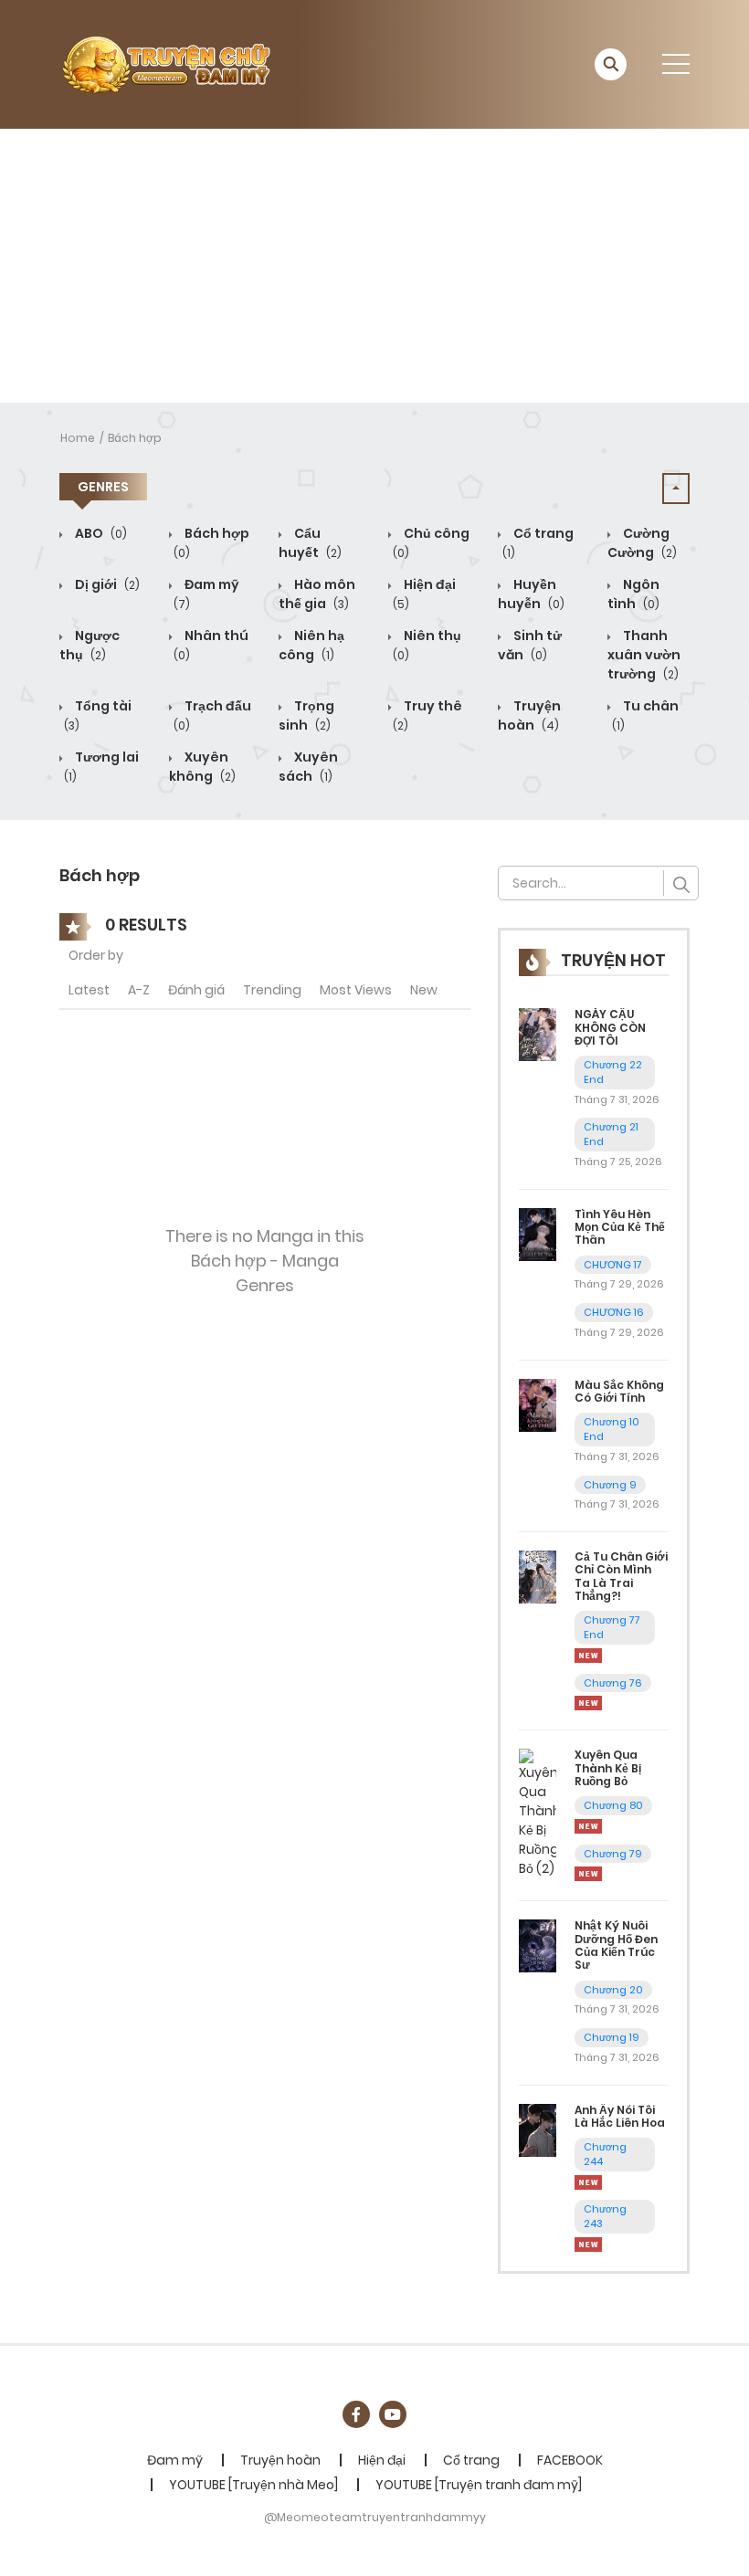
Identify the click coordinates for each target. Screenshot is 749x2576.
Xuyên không (202, 767)
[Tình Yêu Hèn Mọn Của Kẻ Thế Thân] (538, 1233)
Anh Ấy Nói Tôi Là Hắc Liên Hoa (620, 2116)
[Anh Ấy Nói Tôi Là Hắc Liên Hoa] (538, 2129)
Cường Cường (642, 543)
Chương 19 (612, 2037)
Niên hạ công (311, 645)
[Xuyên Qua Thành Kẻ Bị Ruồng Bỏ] (538, 1813)
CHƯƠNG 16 (614, 1312)
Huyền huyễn (531, 594)
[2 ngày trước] (588, 1825)
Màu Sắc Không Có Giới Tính (619, 1391)
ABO (100, 533)
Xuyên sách (308, 767)
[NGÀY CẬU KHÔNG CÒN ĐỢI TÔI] (538, 1034)
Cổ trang (471, 2460)
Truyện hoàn (529, 715)
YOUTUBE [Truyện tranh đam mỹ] (479, 2485)
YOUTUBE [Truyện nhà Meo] (253, 2485)
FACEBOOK (570, 2460)
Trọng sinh (306, 715)
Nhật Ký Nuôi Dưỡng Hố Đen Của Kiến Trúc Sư (616, 1945)
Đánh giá (196, 990)
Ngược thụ (90, 645)
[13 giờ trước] (588, 2182)
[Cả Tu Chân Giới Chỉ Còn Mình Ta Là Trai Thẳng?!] (538, 1576)
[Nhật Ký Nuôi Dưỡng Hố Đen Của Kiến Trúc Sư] (538, 1945)
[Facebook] (356, 2414)
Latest (89, 990)
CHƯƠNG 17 (613, 1265)
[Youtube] (393, 2414)
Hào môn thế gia (317, 594)
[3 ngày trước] (588, 1655)
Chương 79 (613, 1854)
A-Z (139, 990)
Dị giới (106, 584)
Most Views (356, 990)
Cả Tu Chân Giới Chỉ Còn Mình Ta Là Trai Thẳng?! (621, 1576)
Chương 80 (613, 1805)
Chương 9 (610, 1485)
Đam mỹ (175, 2460)
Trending (272, 990)
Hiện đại (382, 2460)
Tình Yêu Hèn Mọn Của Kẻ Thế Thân (620, 1227)
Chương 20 (613, 1990)
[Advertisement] (374, 266)
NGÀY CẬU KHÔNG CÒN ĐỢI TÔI (610, 1027)
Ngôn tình (633, 594)
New (424, 990)
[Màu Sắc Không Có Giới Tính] (538, 1404)
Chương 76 (613, 1683)
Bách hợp (135, 438)
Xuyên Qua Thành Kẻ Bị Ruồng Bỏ (608, 1768)
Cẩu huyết (310, 543)
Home (78, 438)
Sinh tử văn (530, 645)
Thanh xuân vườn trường (644, 655)
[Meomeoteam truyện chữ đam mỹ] (165, 63)
